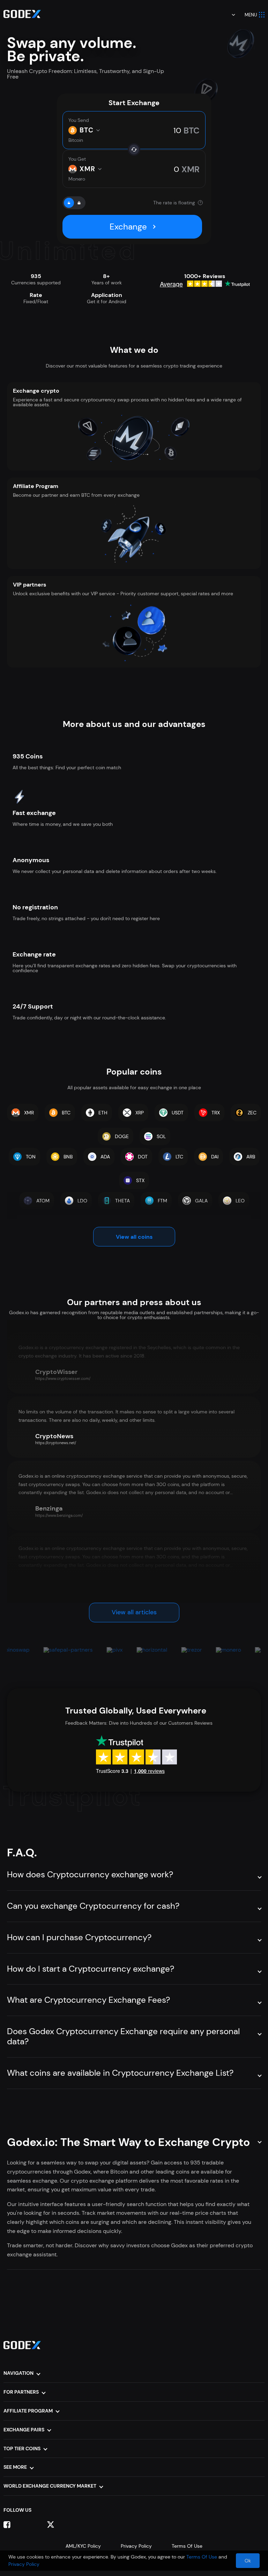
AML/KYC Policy (83, 2546)
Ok (248, 2561)
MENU (251, 15)
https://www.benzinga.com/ (59, 1515)
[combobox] (229, 15)
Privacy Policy (136, 2546)
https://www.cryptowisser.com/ (63, 1378)
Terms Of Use (187, 2546)
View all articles (134, 1612)
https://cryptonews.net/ (56, 1443)
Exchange (128, 227)
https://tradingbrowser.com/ (60, 1588)
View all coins (134, 1237)
